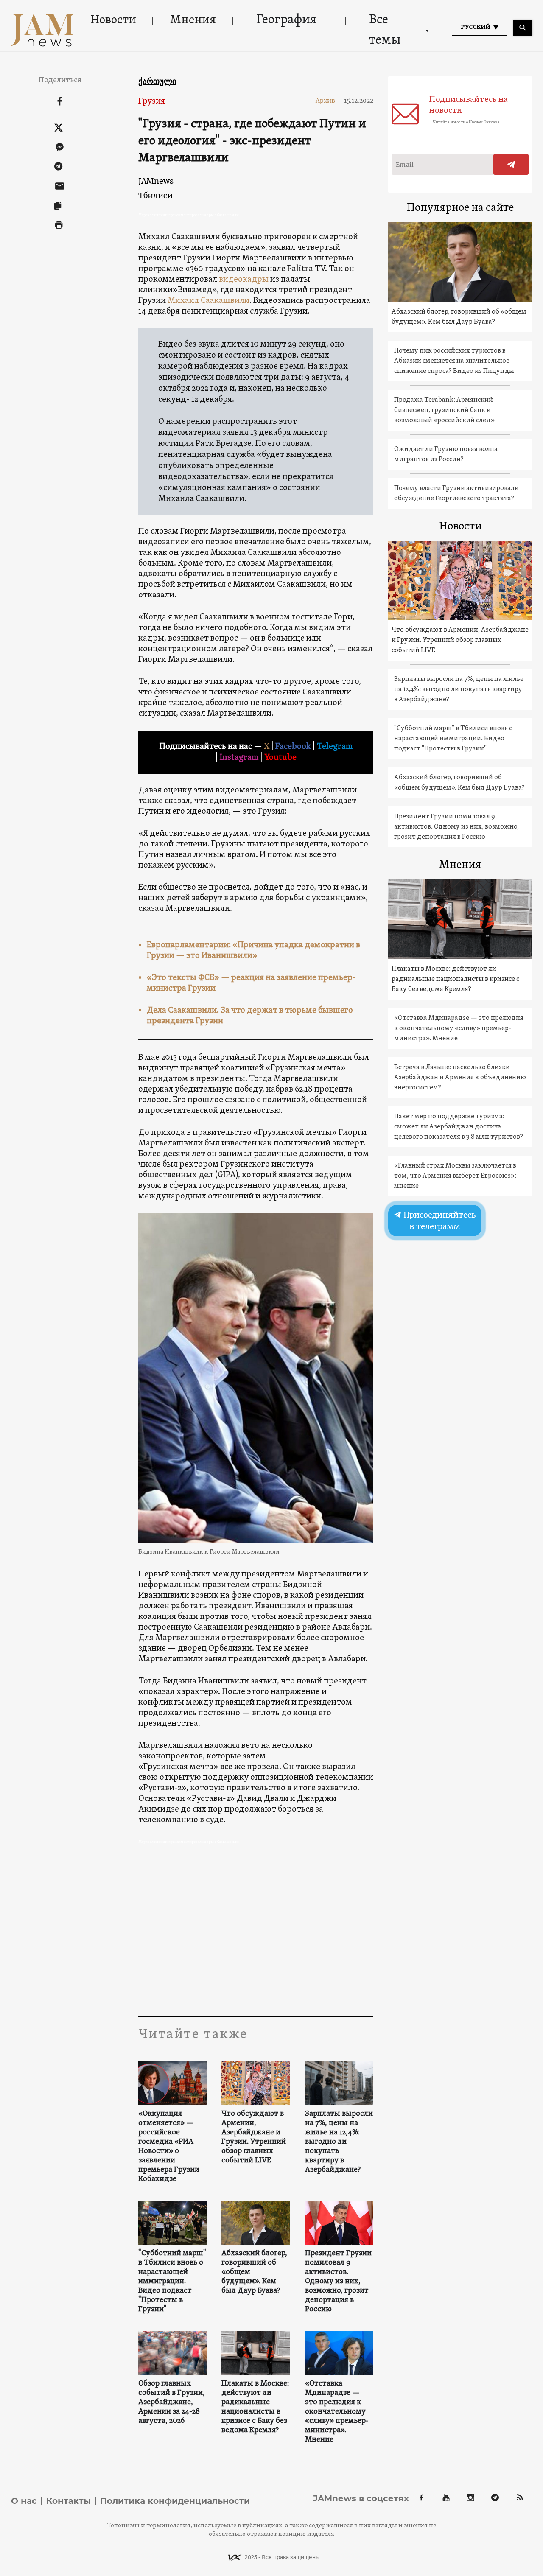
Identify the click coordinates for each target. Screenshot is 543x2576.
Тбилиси (155, 195)
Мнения (193, 20)
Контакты (69, 2501)
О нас (24, 2501)
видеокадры (244, 280)
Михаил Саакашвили (209, 301)
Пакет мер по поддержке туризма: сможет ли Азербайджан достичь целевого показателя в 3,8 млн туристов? (459, 1127)
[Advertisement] (256, 1931)
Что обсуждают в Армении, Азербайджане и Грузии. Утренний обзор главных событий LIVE (254, 2137)
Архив (329, 101)
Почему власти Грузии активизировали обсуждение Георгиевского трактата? (456, 493)
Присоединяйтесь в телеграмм (439, 1221)
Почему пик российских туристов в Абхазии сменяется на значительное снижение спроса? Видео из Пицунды (454, 361)
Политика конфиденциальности (175, 2501)
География (286, 20)
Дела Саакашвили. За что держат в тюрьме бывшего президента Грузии (250, 1016)
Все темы (385, 30)
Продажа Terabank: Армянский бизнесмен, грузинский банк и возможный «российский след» (444, 410)
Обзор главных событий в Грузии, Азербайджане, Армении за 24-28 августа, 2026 (172, 2402)
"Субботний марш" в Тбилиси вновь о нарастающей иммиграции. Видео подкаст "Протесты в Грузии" (172, 2282)
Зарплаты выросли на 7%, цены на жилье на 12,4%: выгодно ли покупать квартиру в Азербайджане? (339, 2142)
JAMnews (156, 181)
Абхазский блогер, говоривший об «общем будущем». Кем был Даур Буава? (254, 2272)
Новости (113, 20)
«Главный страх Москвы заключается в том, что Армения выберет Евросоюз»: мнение (455, 1176)
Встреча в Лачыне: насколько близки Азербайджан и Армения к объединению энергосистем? (460, 1078)
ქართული (157, 81)
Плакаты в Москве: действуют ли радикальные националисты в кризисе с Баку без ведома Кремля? (255, 2407)
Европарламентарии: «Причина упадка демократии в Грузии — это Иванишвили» (253, 951)
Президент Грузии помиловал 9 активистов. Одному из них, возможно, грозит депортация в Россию (338, 2282)
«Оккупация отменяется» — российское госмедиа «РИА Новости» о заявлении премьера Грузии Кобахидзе (169, 2147)
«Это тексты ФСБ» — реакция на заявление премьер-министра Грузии (251, 983)
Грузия (152, 101)
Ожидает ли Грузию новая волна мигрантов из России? (446, 454)
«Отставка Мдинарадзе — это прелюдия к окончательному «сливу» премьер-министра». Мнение (337, 2412)
